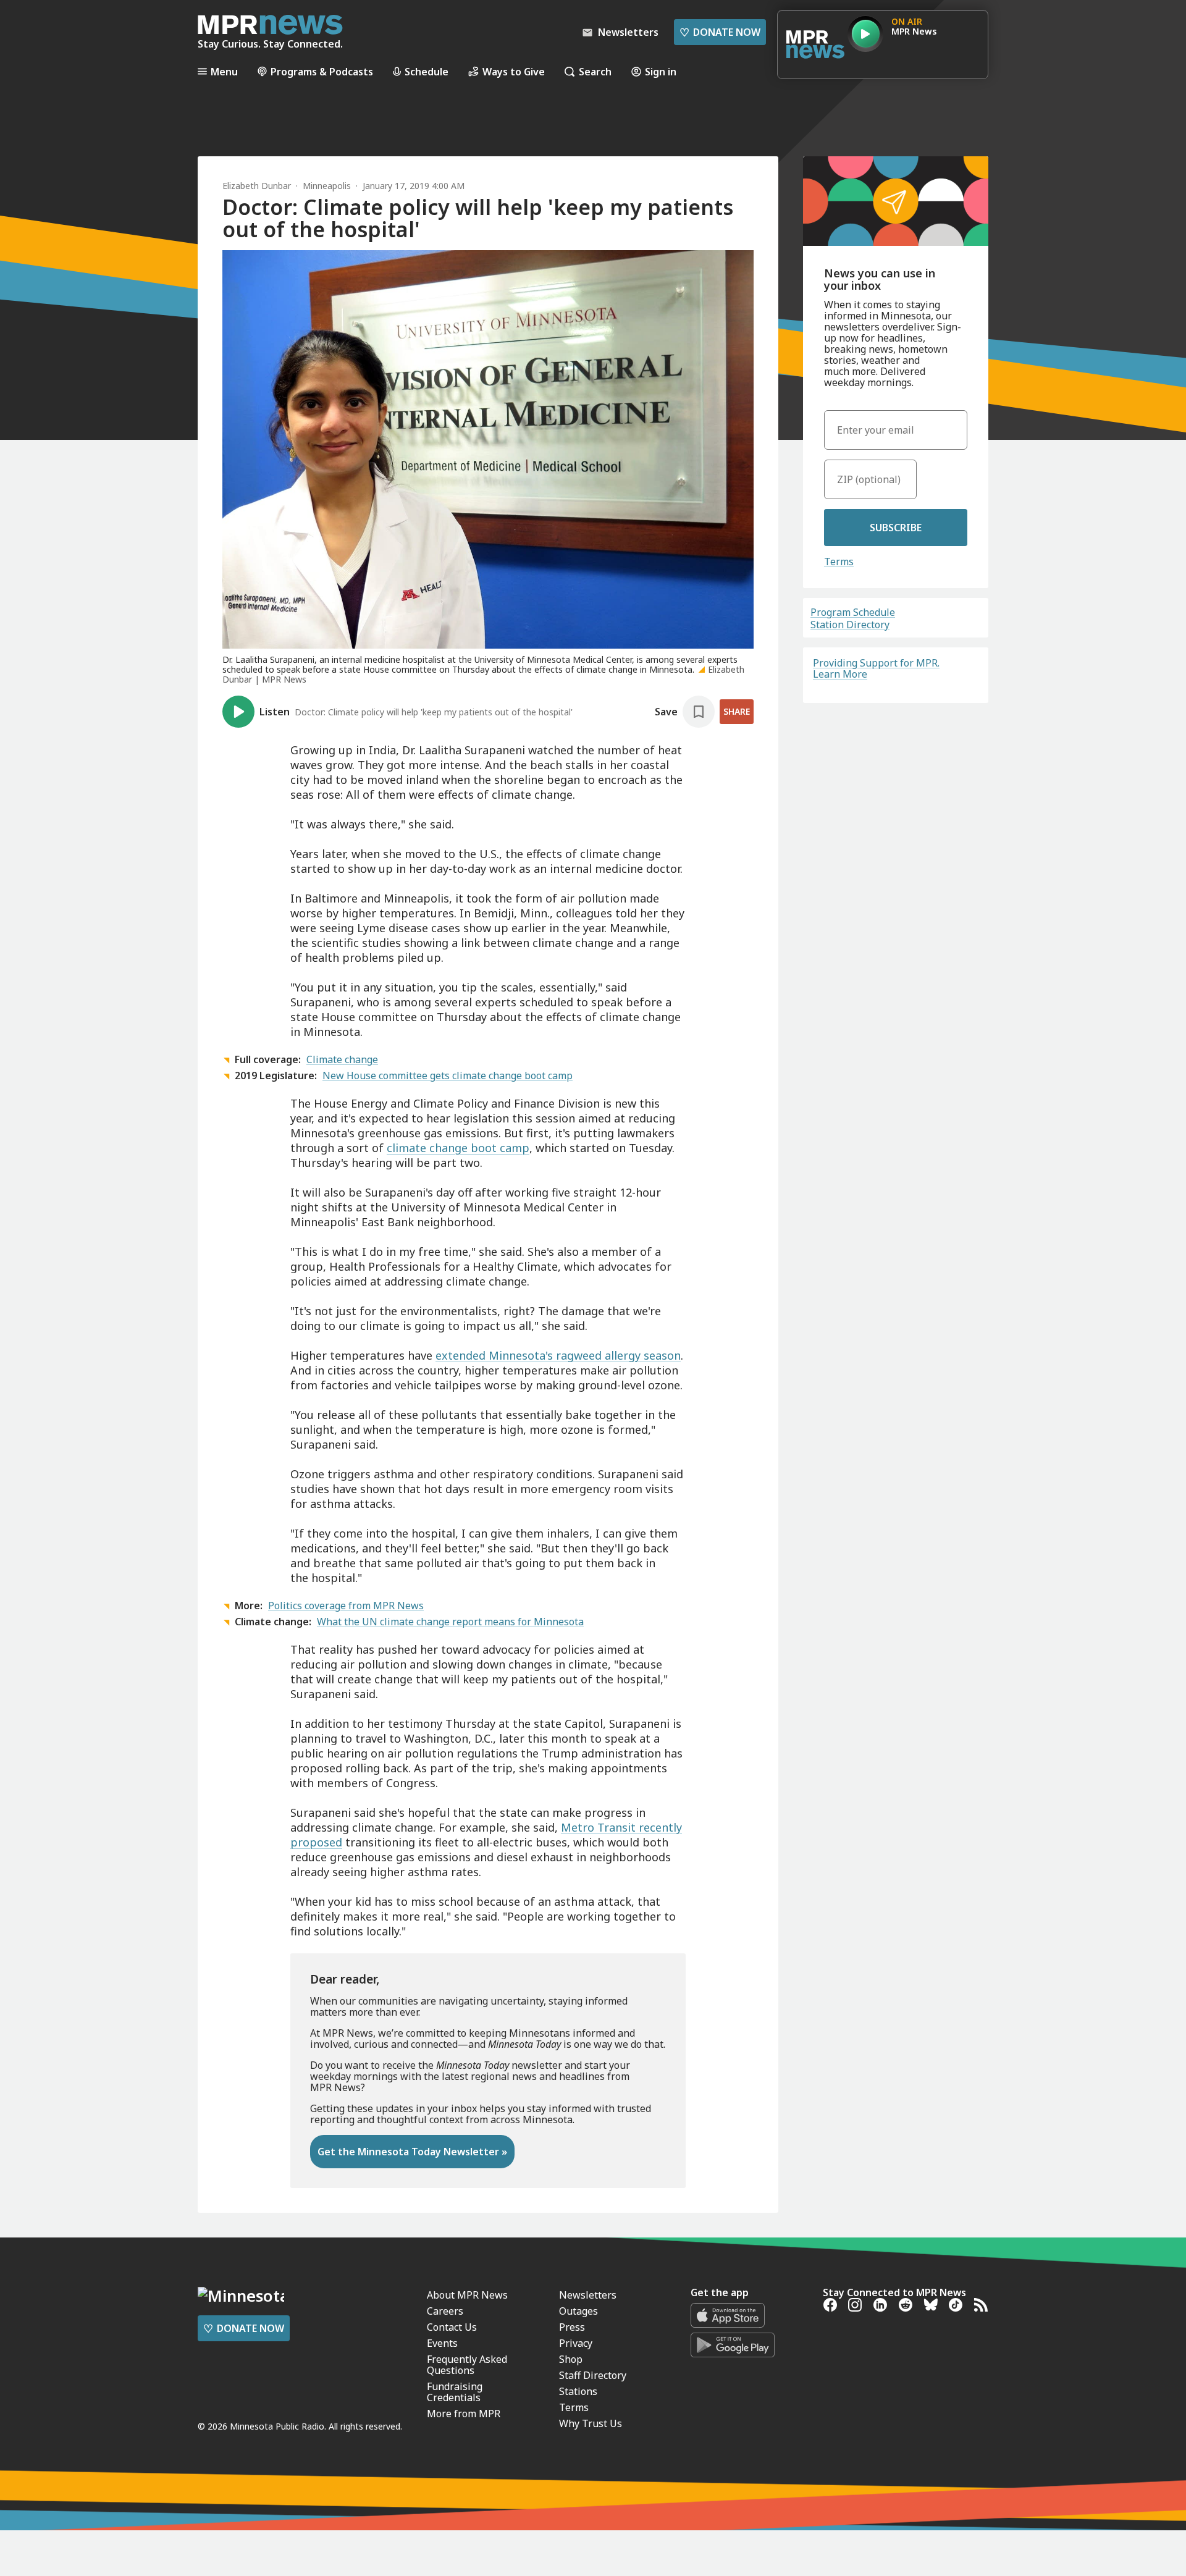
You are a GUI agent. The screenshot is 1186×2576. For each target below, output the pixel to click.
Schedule (427, 71)
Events (442, 2343)
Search (595, 71)
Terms (839, 562)
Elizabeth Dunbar (257, 186)
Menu (224, 71)
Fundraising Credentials (455, 2392)
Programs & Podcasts (322, 71)
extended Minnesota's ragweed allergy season (558, 1355)
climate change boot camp (458, 1148)
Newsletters (588, 2295)
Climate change (342, 1059)
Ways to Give (514, 71)
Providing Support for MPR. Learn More (876, 668)
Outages (578, 2311)
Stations (578, 2391)
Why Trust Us (591, 2423)
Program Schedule (853, 612)
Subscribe (896, 528)
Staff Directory (593, 2375)
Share (737, 711)
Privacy (576, 2343)
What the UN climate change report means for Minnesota (450, 1622)
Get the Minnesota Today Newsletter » (412, 2152)
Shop (571, 2359)
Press (572, 2327)
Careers (445, 2311)
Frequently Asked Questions (467, 2365)
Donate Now (720, 32)
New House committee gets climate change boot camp (448, 1075)
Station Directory (850, 625)
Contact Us (452, 2327)
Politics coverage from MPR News (346, 1606)
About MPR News (467, 2295)
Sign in (661, 71)
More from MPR (464, 2414)
